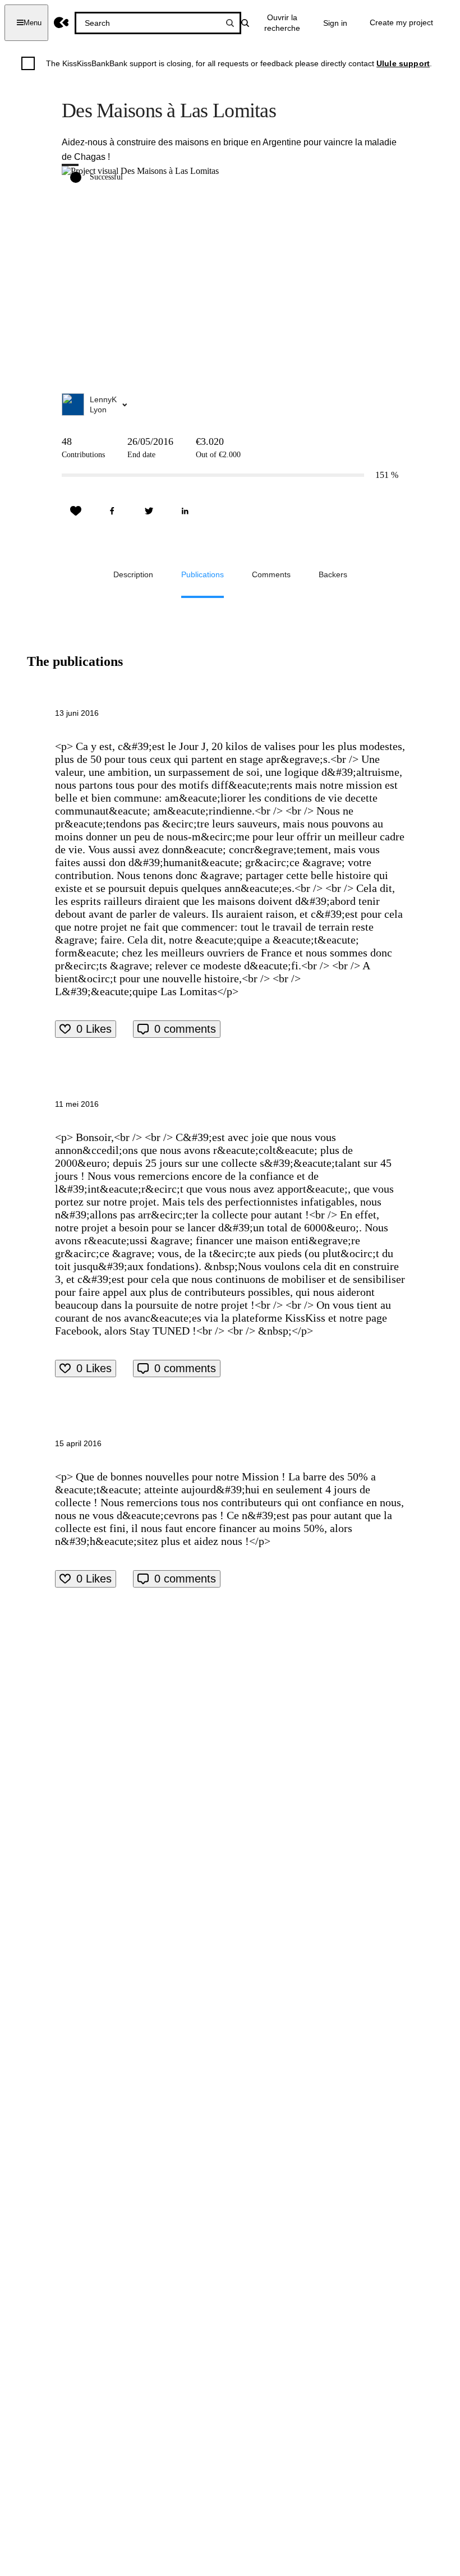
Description (133, 574)
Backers (333, 574)
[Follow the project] (76, 511)
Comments (271, 574)
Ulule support (403, 63)
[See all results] (230, 23)
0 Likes (94, 1029)
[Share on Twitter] (149, 511)
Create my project (401, 22)
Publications (203, 574)
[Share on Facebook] (112, 511)
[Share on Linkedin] (185, 511)
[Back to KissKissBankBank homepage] (61, 23)
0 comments (185, 1029)
